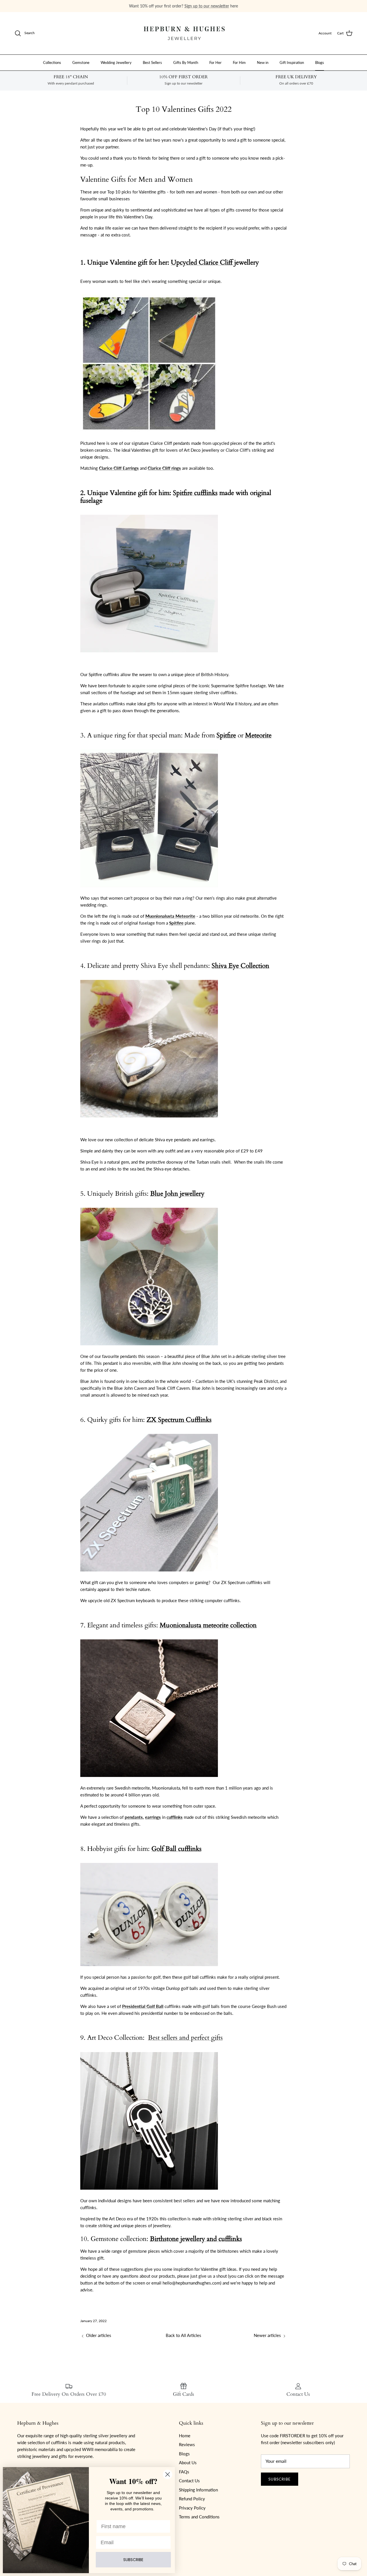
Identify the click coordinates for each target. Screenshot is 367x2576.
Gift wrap (147, 6)
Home (185, 2436)
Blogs (320, 62)
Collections (52, 62)
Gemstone (81, 62)
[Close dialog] (168, 2474)
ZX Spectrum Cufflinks (179, 1420)
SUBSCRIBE (133, 2560)
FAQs (184, 2472)
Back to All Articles (183, 2335)
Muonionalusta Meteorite (170, 916)
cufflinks (175, 1817)
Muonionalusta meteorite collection (208, 1625)
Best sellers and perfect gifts (185, 2038)
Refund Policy (192, 2499)
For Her (215, 62)
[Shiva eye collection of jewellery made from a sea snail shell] (149, 1121)
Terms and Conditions (199, 2517)
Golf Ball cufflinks (176, 1849)
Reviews (187, 2444)
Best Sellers (152, 62)
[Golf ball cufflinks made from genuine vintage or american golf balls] (149, 1970)
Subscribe (280, 2479)
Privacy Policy (192, 2508)
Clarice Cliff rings (164, 468)
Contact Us (189, 2481)
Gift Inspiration (292, 62)
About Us (188, 2463)
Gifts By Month (186, 62)
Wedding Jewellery (116, 62)
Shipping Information (198, 2490)
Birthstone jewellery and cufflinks (196, 2239)
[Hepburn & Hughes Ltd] (183, 33)
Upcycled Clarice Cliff (202, 263)
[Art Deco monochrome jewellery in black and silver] (149, 2194)
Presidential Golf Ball (143, 2006)
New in (263, 62)
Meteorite (258, 735)
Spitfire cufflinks (195, 493)
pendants (134, 1817)
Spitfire (226, 735)
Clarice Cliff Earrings (119, 468)
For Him (239, 62)
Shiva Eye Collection (240, 966)
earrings (153, 1817)
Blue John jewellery (177, 1194)
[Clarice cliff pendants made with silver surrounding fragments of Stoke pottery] (149, 436)
